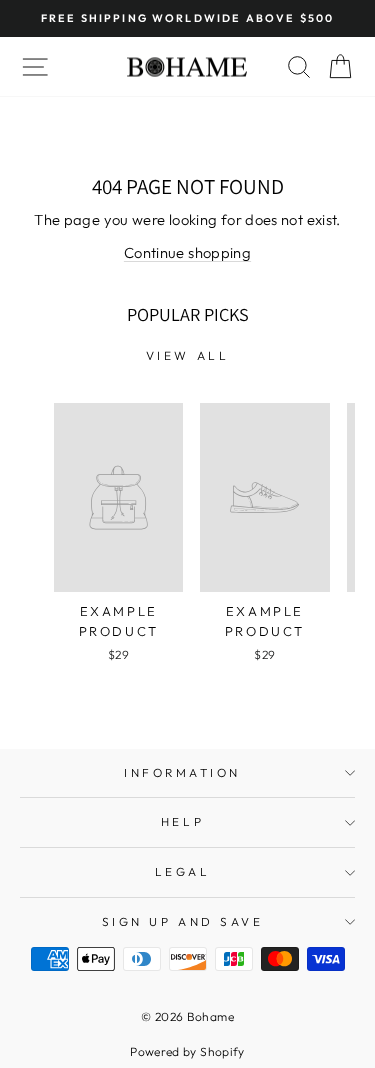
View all (188, 355)
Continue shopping (187, 252)
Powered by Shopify (187, 1051)
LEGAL (183, 871)
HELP (182, 821)
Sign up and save (183, 921)
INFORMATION (182, 772)
